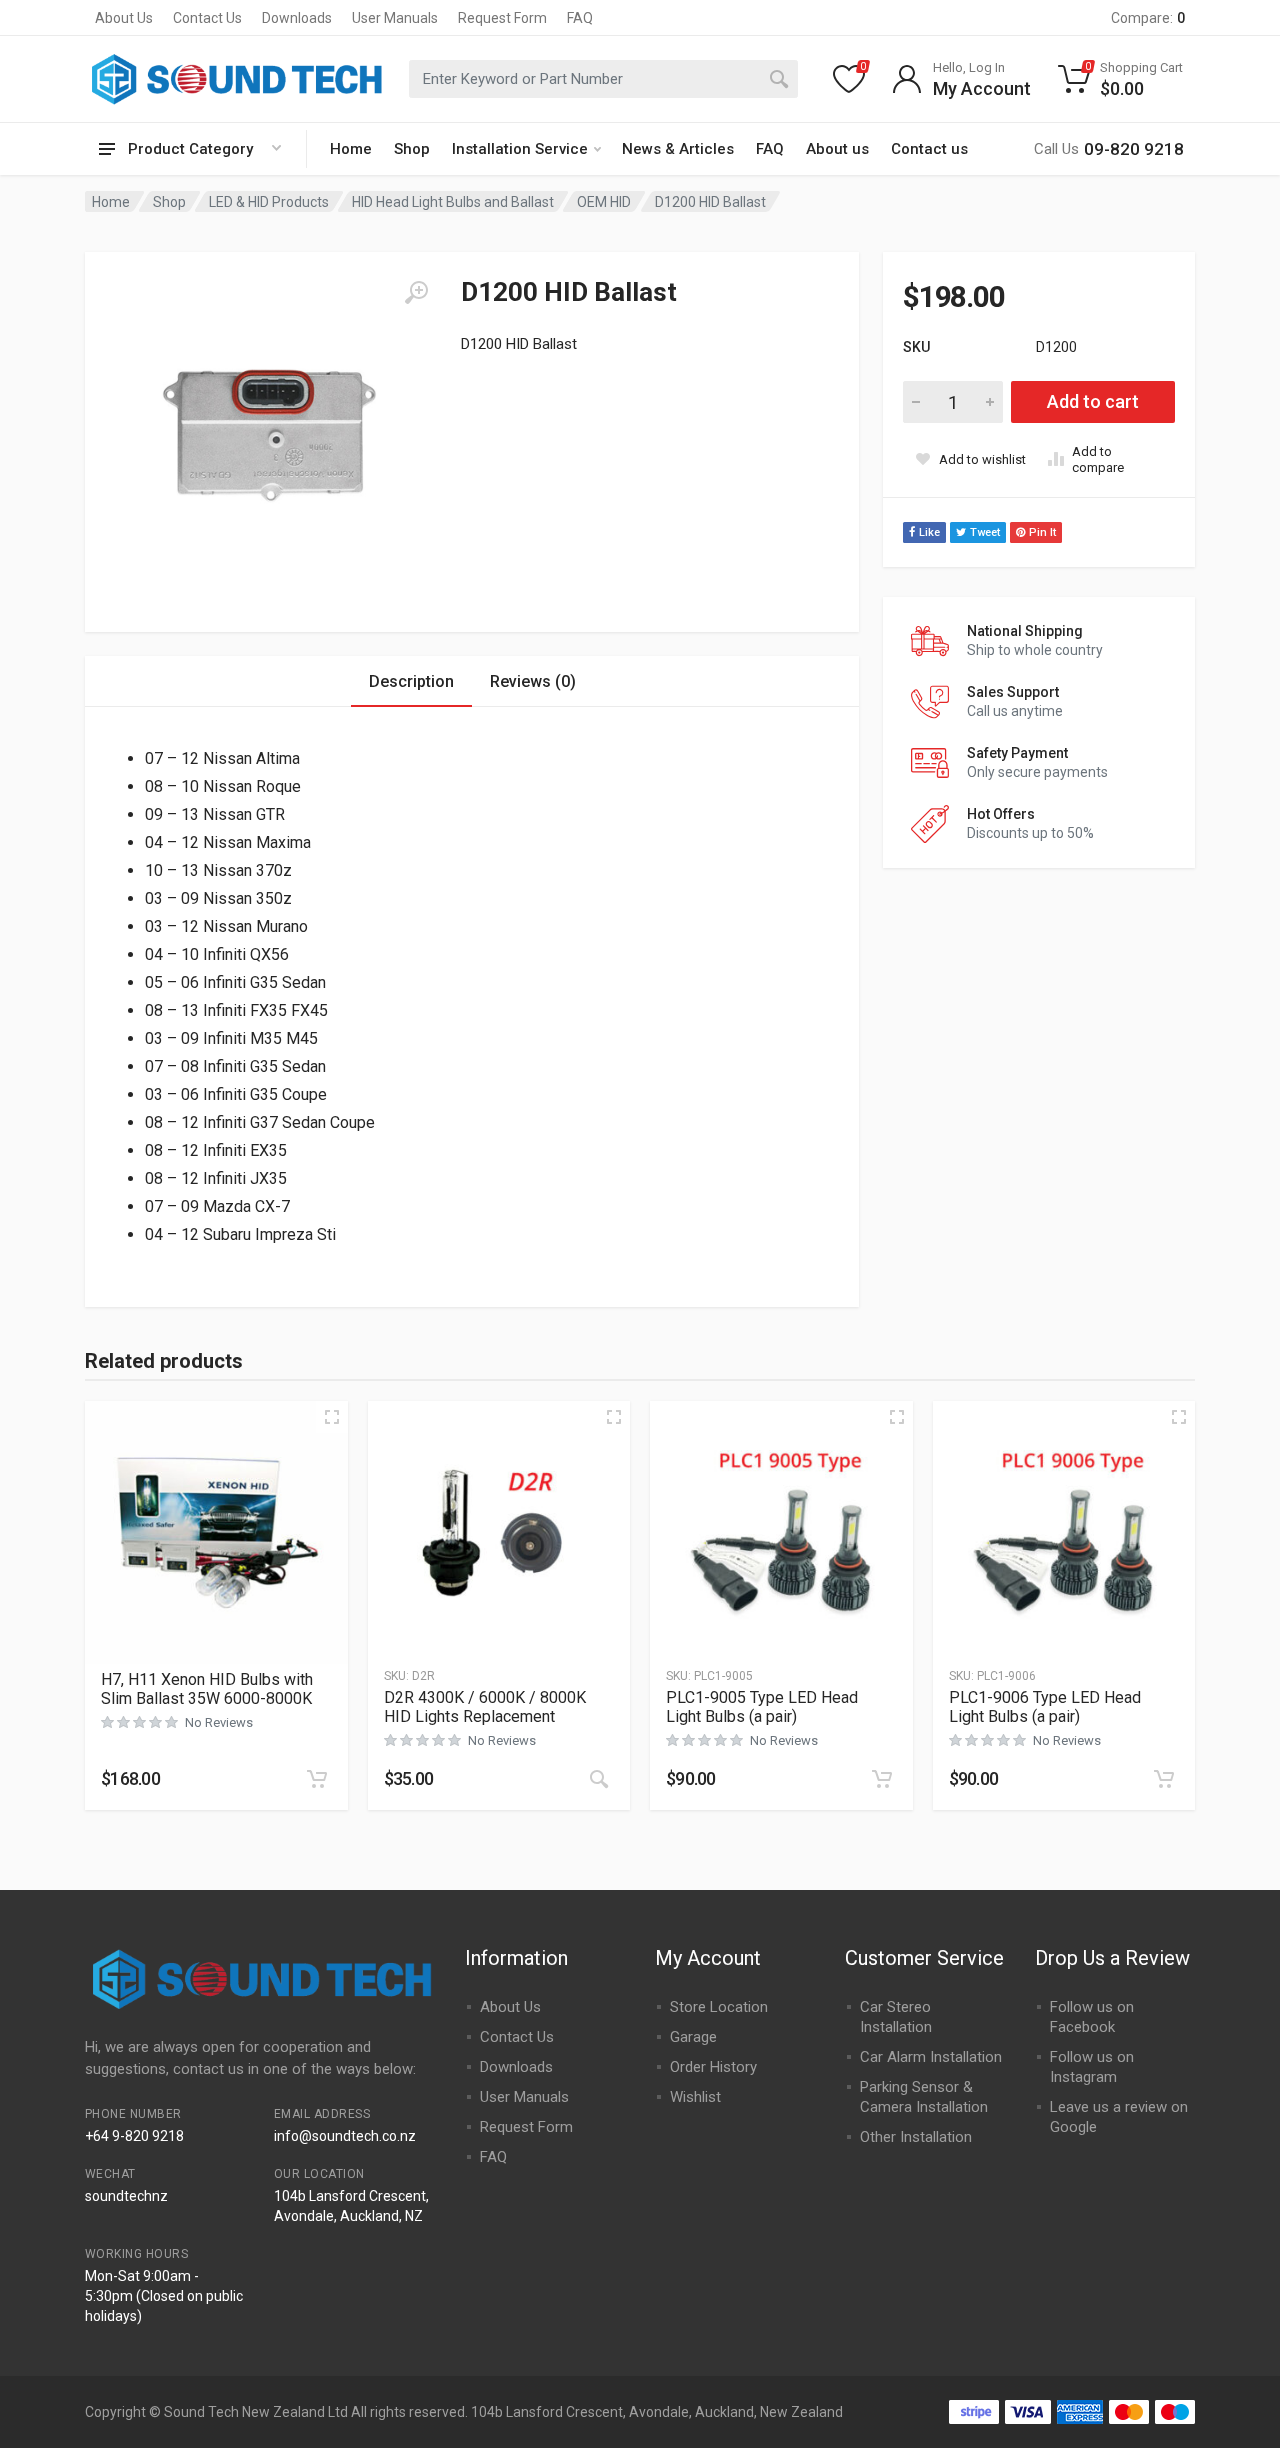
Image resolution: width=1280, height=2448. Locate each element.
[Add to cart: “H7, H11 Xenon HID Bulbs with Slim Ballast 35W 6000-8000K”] (317, 1779)
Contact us (929, 149)
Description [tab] (411, 681)
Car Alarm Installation (931, 2057)
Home (351, 149)
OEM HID (604, 202)
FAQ (580, 18)
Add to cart (1093, 401)
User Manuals (395, 18)
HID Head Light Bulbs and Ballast (453, 202)
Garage (693, 2037)
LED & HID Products (269, 202)
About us (837, 149)
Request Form (502, 18)
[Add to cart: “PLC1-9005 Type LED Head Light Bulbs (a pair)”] (882, 1779)
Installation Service (520, 149)
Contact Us (207, 18)
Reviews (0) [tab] (533, 681)
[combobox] (603, 79)
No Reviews (219, 1722)
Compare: (1148, 18)
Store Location (719, 2007)
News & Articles (678, 149)
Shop (412, 149)
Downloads (297, 18)
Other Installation (916, 2137)
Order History (713, 2067)
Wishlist (695, 2097)
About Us (124, 18)
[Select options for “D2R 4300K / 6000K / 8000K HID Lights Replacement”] (599, 1779)
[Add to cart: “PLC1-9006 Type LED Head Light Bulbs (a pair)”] (1164, 1779)
